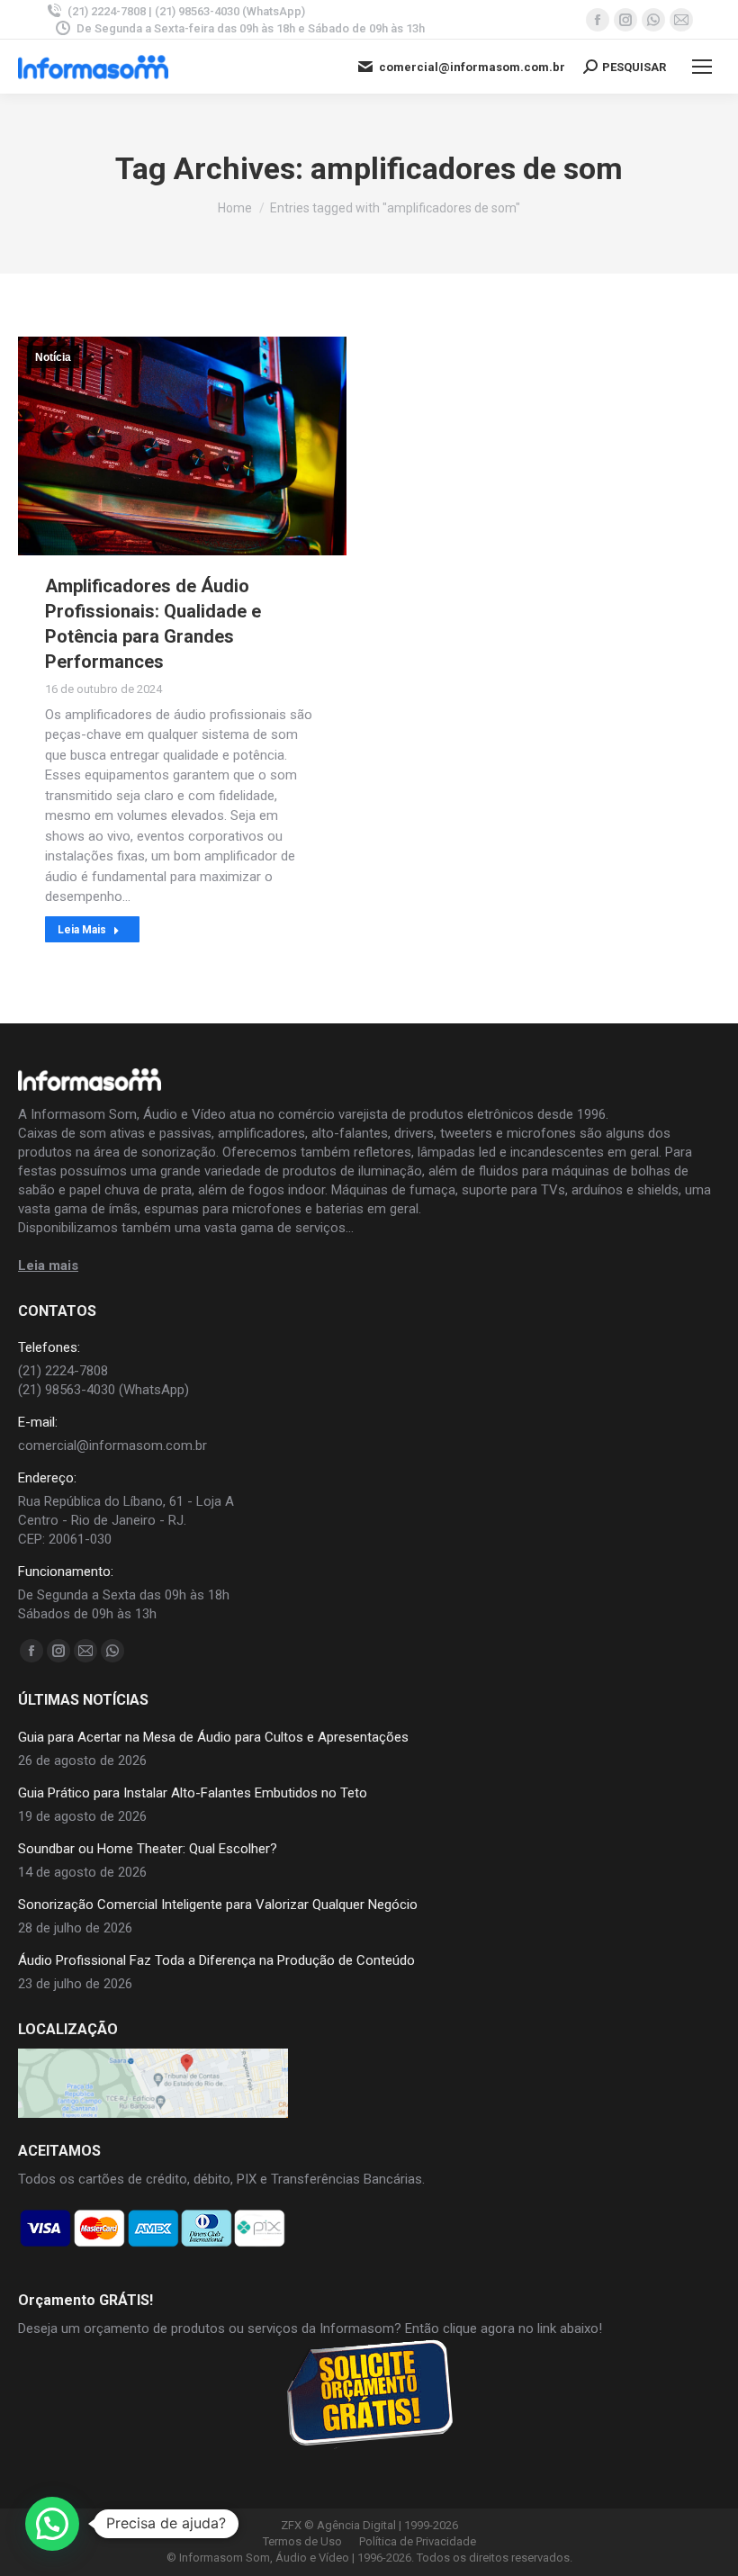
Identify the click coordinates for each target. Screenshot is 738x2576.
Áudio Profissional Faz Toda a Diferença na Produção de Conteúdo (216, 1960)
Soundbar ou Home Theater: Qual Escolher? (148, 1849)
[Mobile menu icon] (702, 67)
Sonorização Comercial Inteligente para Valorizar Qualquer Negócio (218, 1905)
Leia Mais (82, 930)
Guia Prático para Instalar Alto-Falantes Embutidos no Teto (193, 1793)
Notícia (53, 357)
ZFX (291, 2525)
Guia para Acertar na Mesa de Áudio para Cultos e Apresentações (213, 1737)
